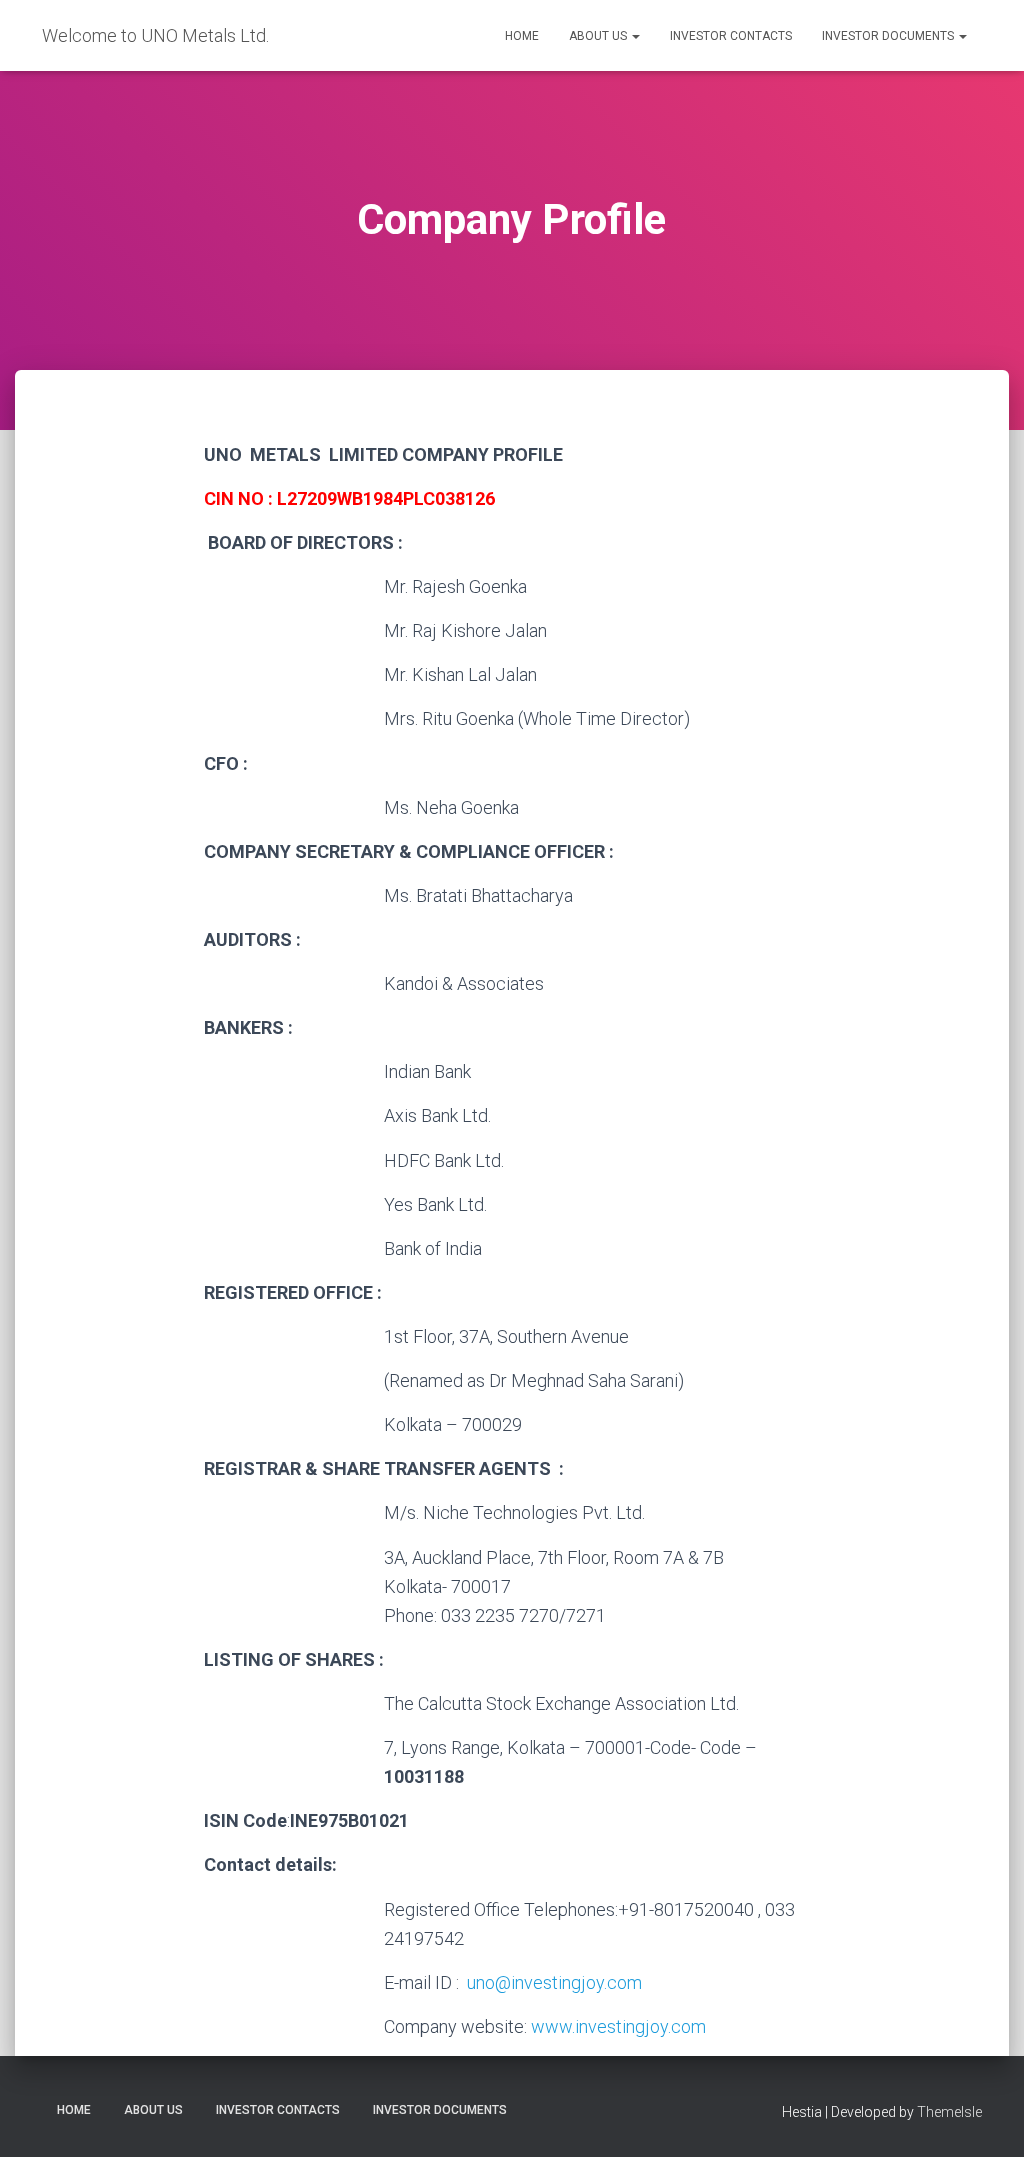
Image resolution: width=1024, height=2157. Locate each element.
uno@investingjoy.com (554, 1982)
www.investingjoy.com (618, 2026)
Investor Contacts (731, 36)
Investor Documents (889, 36)
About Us (599, 36)
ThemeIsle (949, 2112)
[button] (635, 36)
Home (522, 36)
